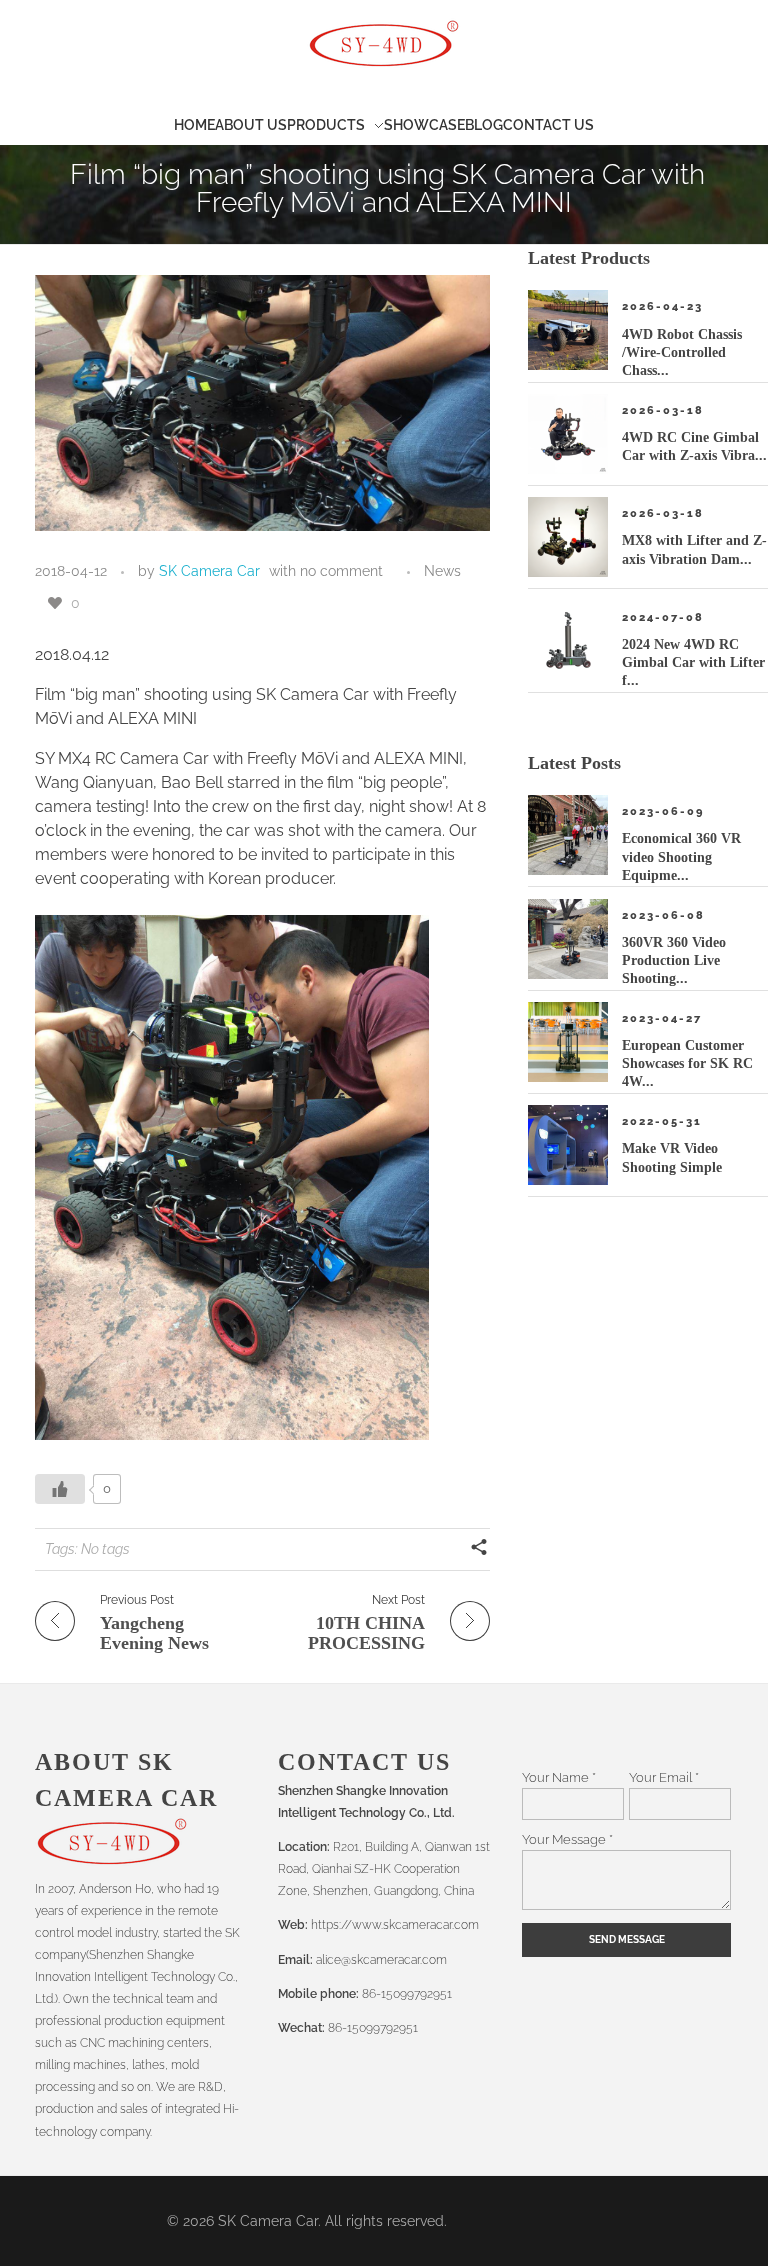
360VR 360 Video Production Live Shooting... (674, 960)
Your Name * (559, 1777)
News (442, 571)
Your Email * (664, 1777)
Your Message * (567, 1839)
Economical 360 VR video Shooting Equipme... (681, 856)
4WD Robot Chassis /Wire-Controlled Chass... (682, 352)
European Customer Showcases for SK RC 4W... (687, 1063)
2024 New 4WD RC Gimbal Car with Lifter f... (693, 662)
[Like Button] (55, 603)
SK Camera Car (209, 571)
